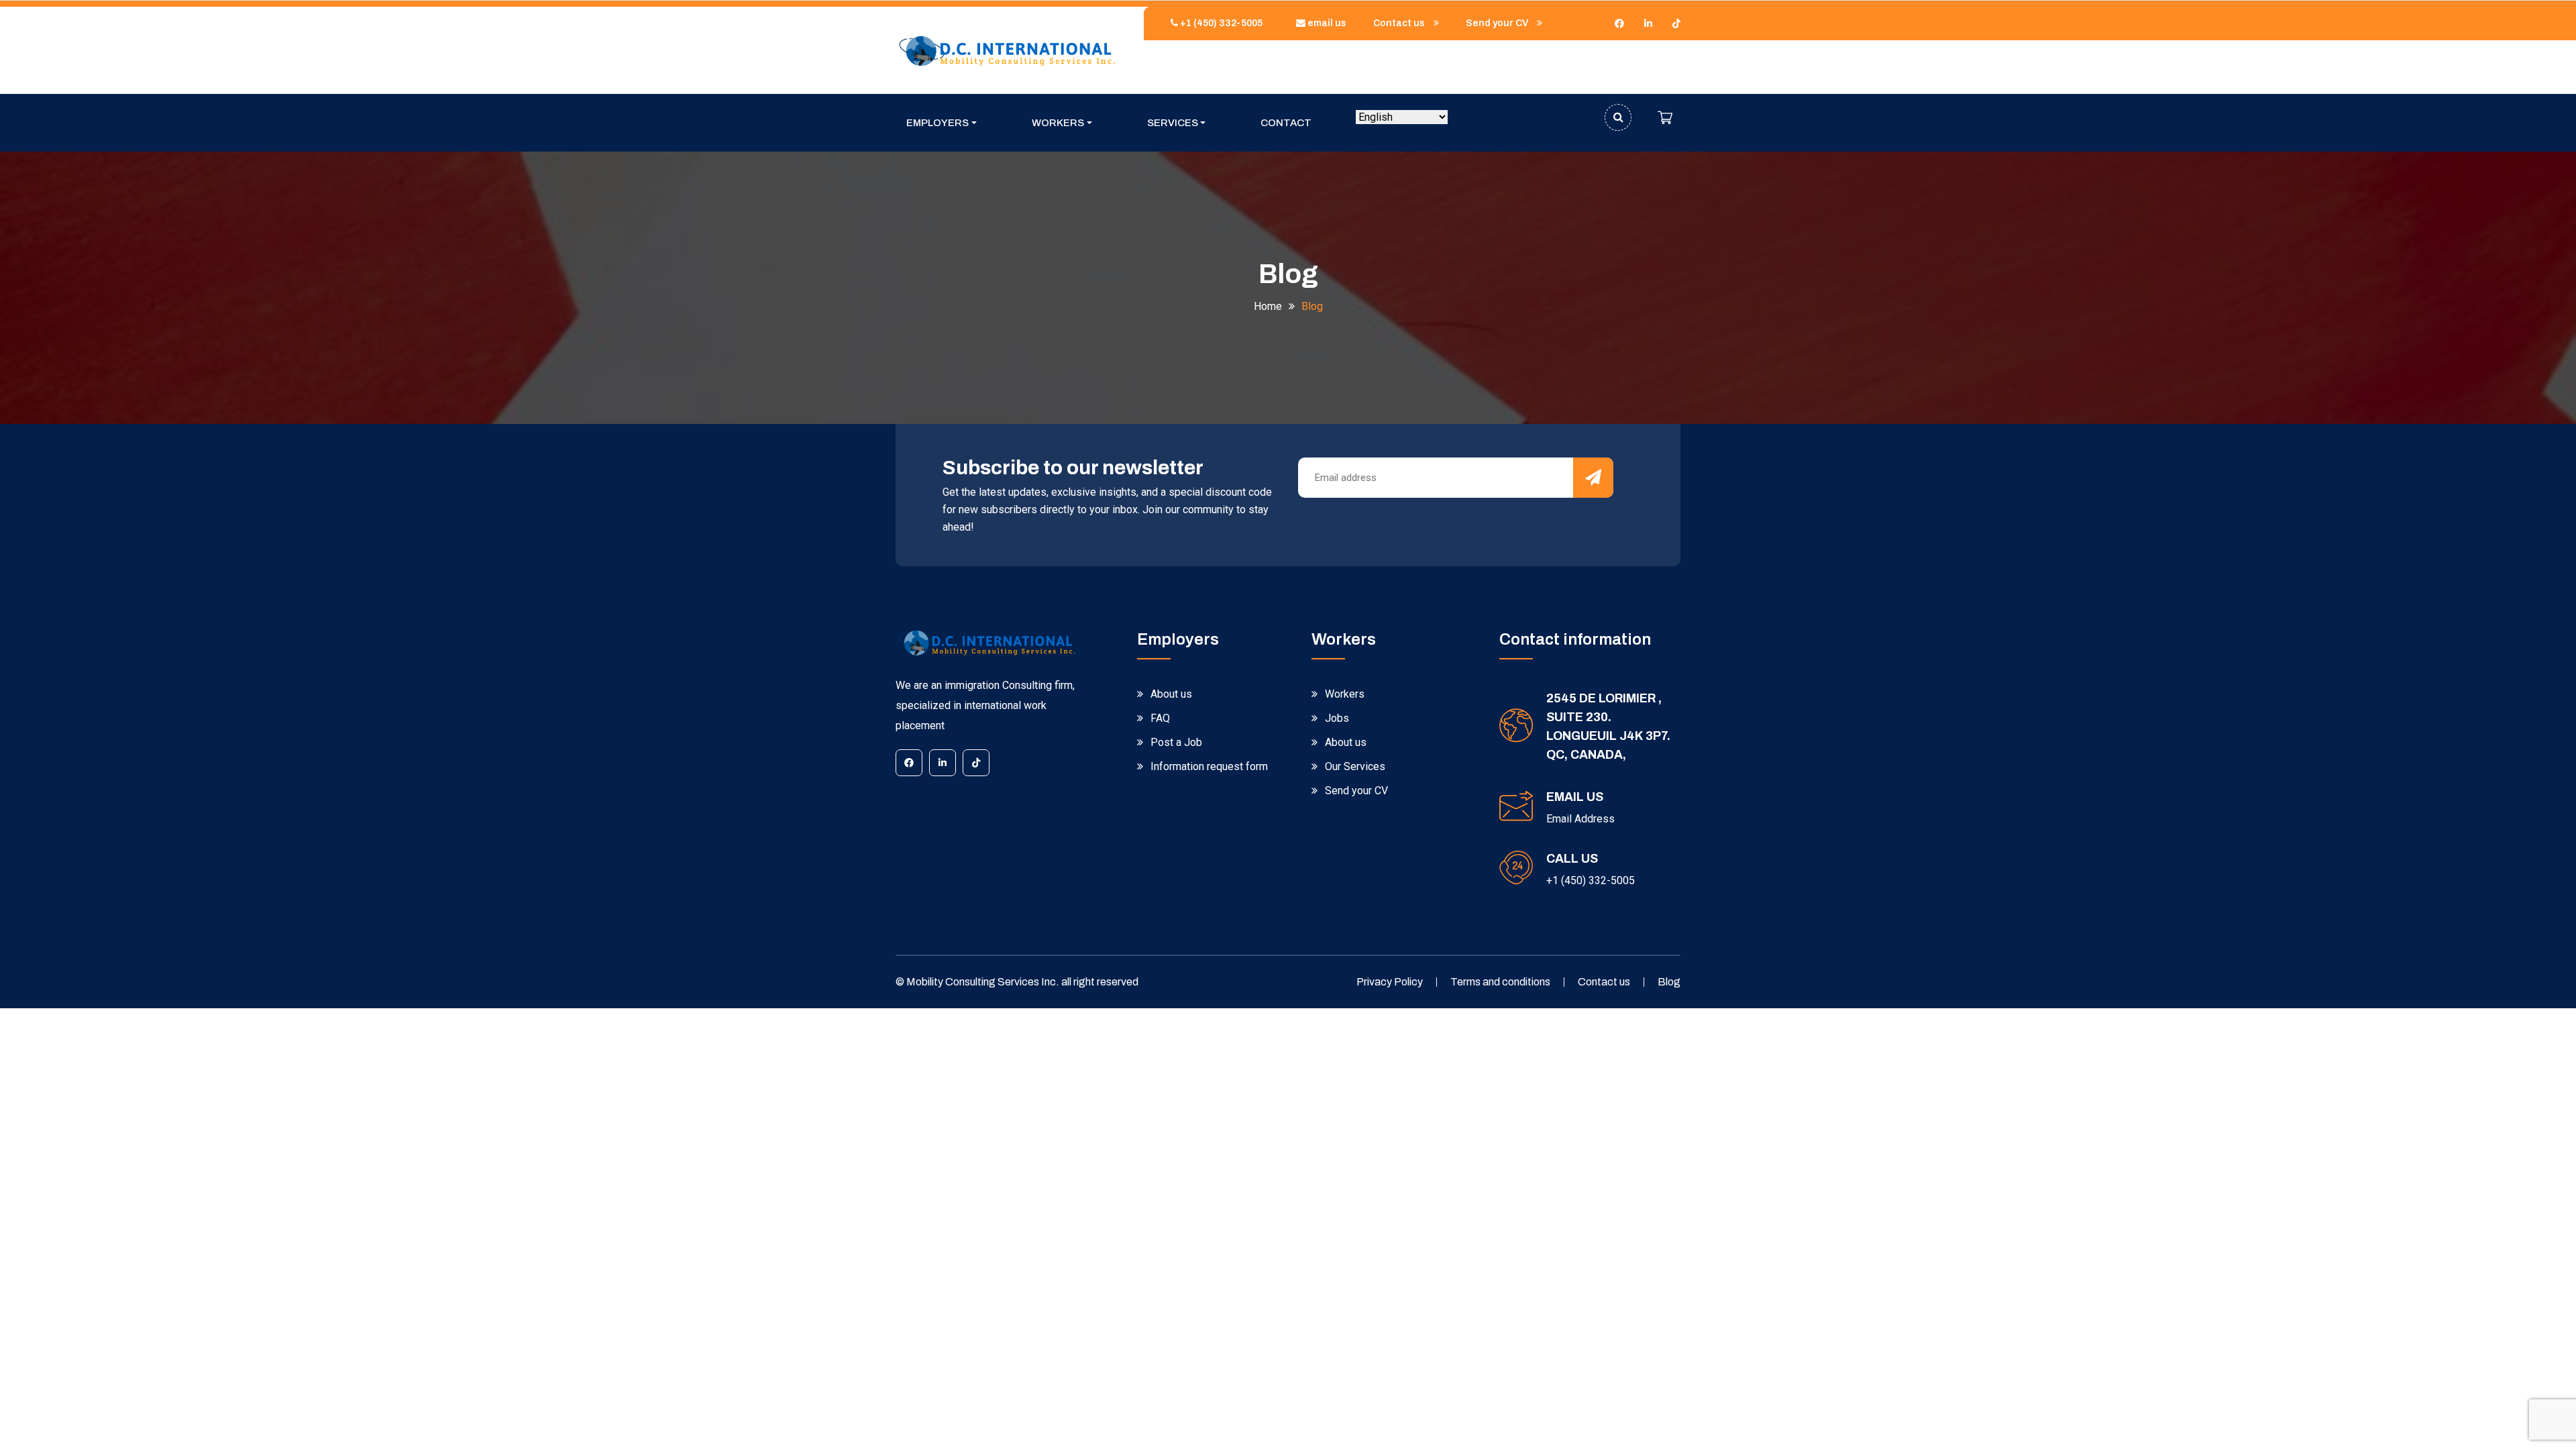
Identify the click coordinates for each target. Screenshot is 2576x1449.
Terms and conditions (1500, 982)
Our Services (1355, 766)
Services (1173, 123)
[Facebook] (1619, 23)
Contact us (1400, 23)
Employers (937, 123)
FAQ (1160, 718)
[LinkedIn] (1648, 23)
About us (1171, 694)
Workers (1058, 123)
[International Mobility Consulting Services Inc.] (1006, 50)
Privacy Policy (1390, 982)
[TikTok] (1676, 23)
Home (1268, 306)
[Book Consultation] (1665, 117)
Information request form (1209, 766)
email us (1326, 23)
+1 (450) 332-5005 (1220, 23)
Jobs (1337, 718)
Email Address (1580, 819)
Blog (1669, 982)
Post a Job (1176, 742)
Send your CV (1498, 23)
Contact (1286, 123)
